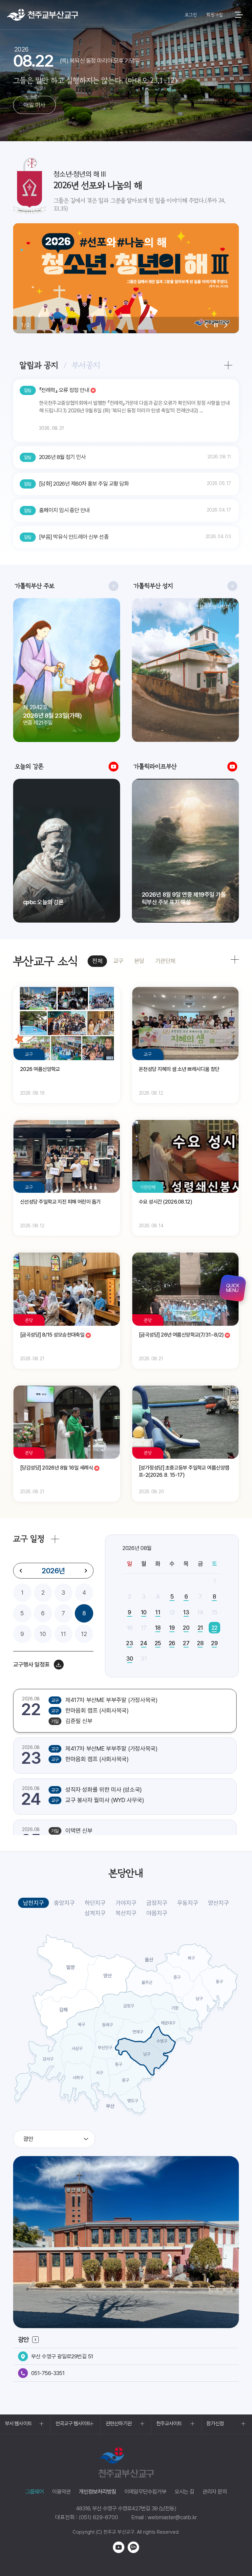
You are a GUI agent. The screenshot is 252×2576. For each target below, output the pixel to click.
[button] (206, 325)
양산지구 (219, 1903)
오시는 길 (184, 2492)
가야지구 (126, 1903)
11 (63, 1634)
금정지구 (157, 1903)
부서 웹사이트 (18, 2423)
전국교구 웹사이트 (73, 2423)
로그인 (191, 15)
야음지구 (157, 1913)
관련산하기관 (119, 2423)
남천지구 (33, 1903)
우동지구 (188, 1903)
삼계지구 (95, 1913)
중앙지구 (64, 1903)
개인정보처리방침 (97, 2492)
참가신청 (215, 2423)
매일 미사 (34, 105)
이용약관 (62, 2492)
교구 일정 (29, 1539)
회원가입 (214, 15)
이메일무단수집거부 (145, 2492)
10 (43, 1634)
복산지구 (126, 1913)
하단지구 (95, 1903)
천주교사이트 (169, 2423)
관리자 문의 (215, 2492)
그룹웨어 (35, 2492)
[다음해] (86, 1571)
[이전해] (21, 1571)
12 (84, 1634)
